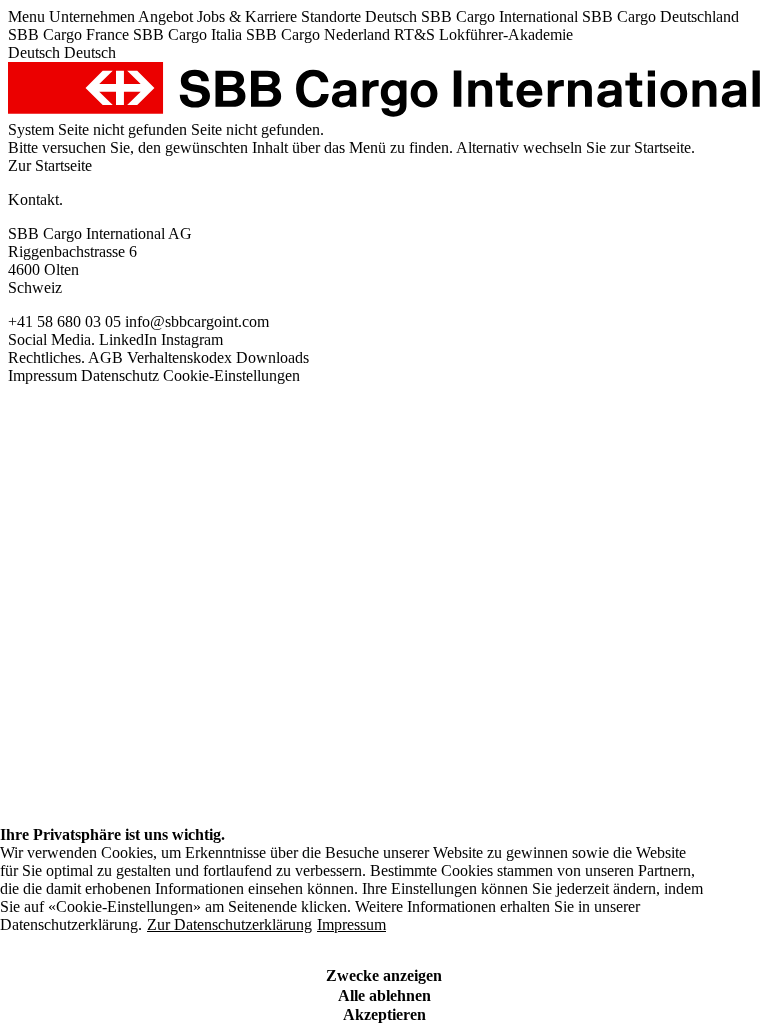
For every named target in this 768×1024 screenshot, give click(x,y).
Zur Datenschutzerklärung (229, 924)
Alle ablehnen (384, 995)
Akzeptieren (384, 1014)
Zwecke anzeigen (384, 975)
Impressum (351, 924)
